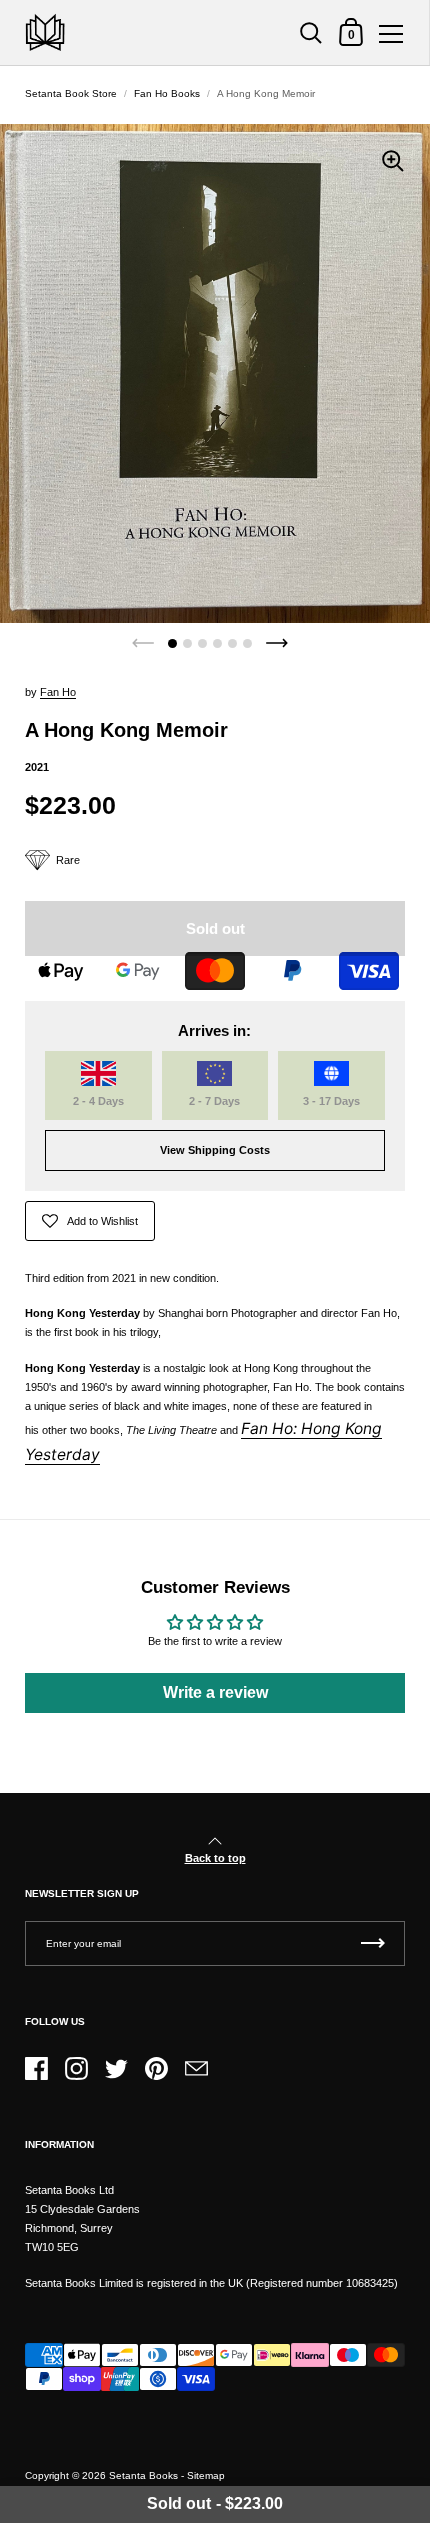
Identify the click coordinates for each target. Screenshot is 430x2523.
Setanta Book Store (71, 93)
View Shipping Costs (215, 1150)
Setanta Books (143, 2475)
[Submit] (373, 1943)
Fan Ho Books (167, 93)
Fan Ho (58, 692)
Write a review (215, 1692)
